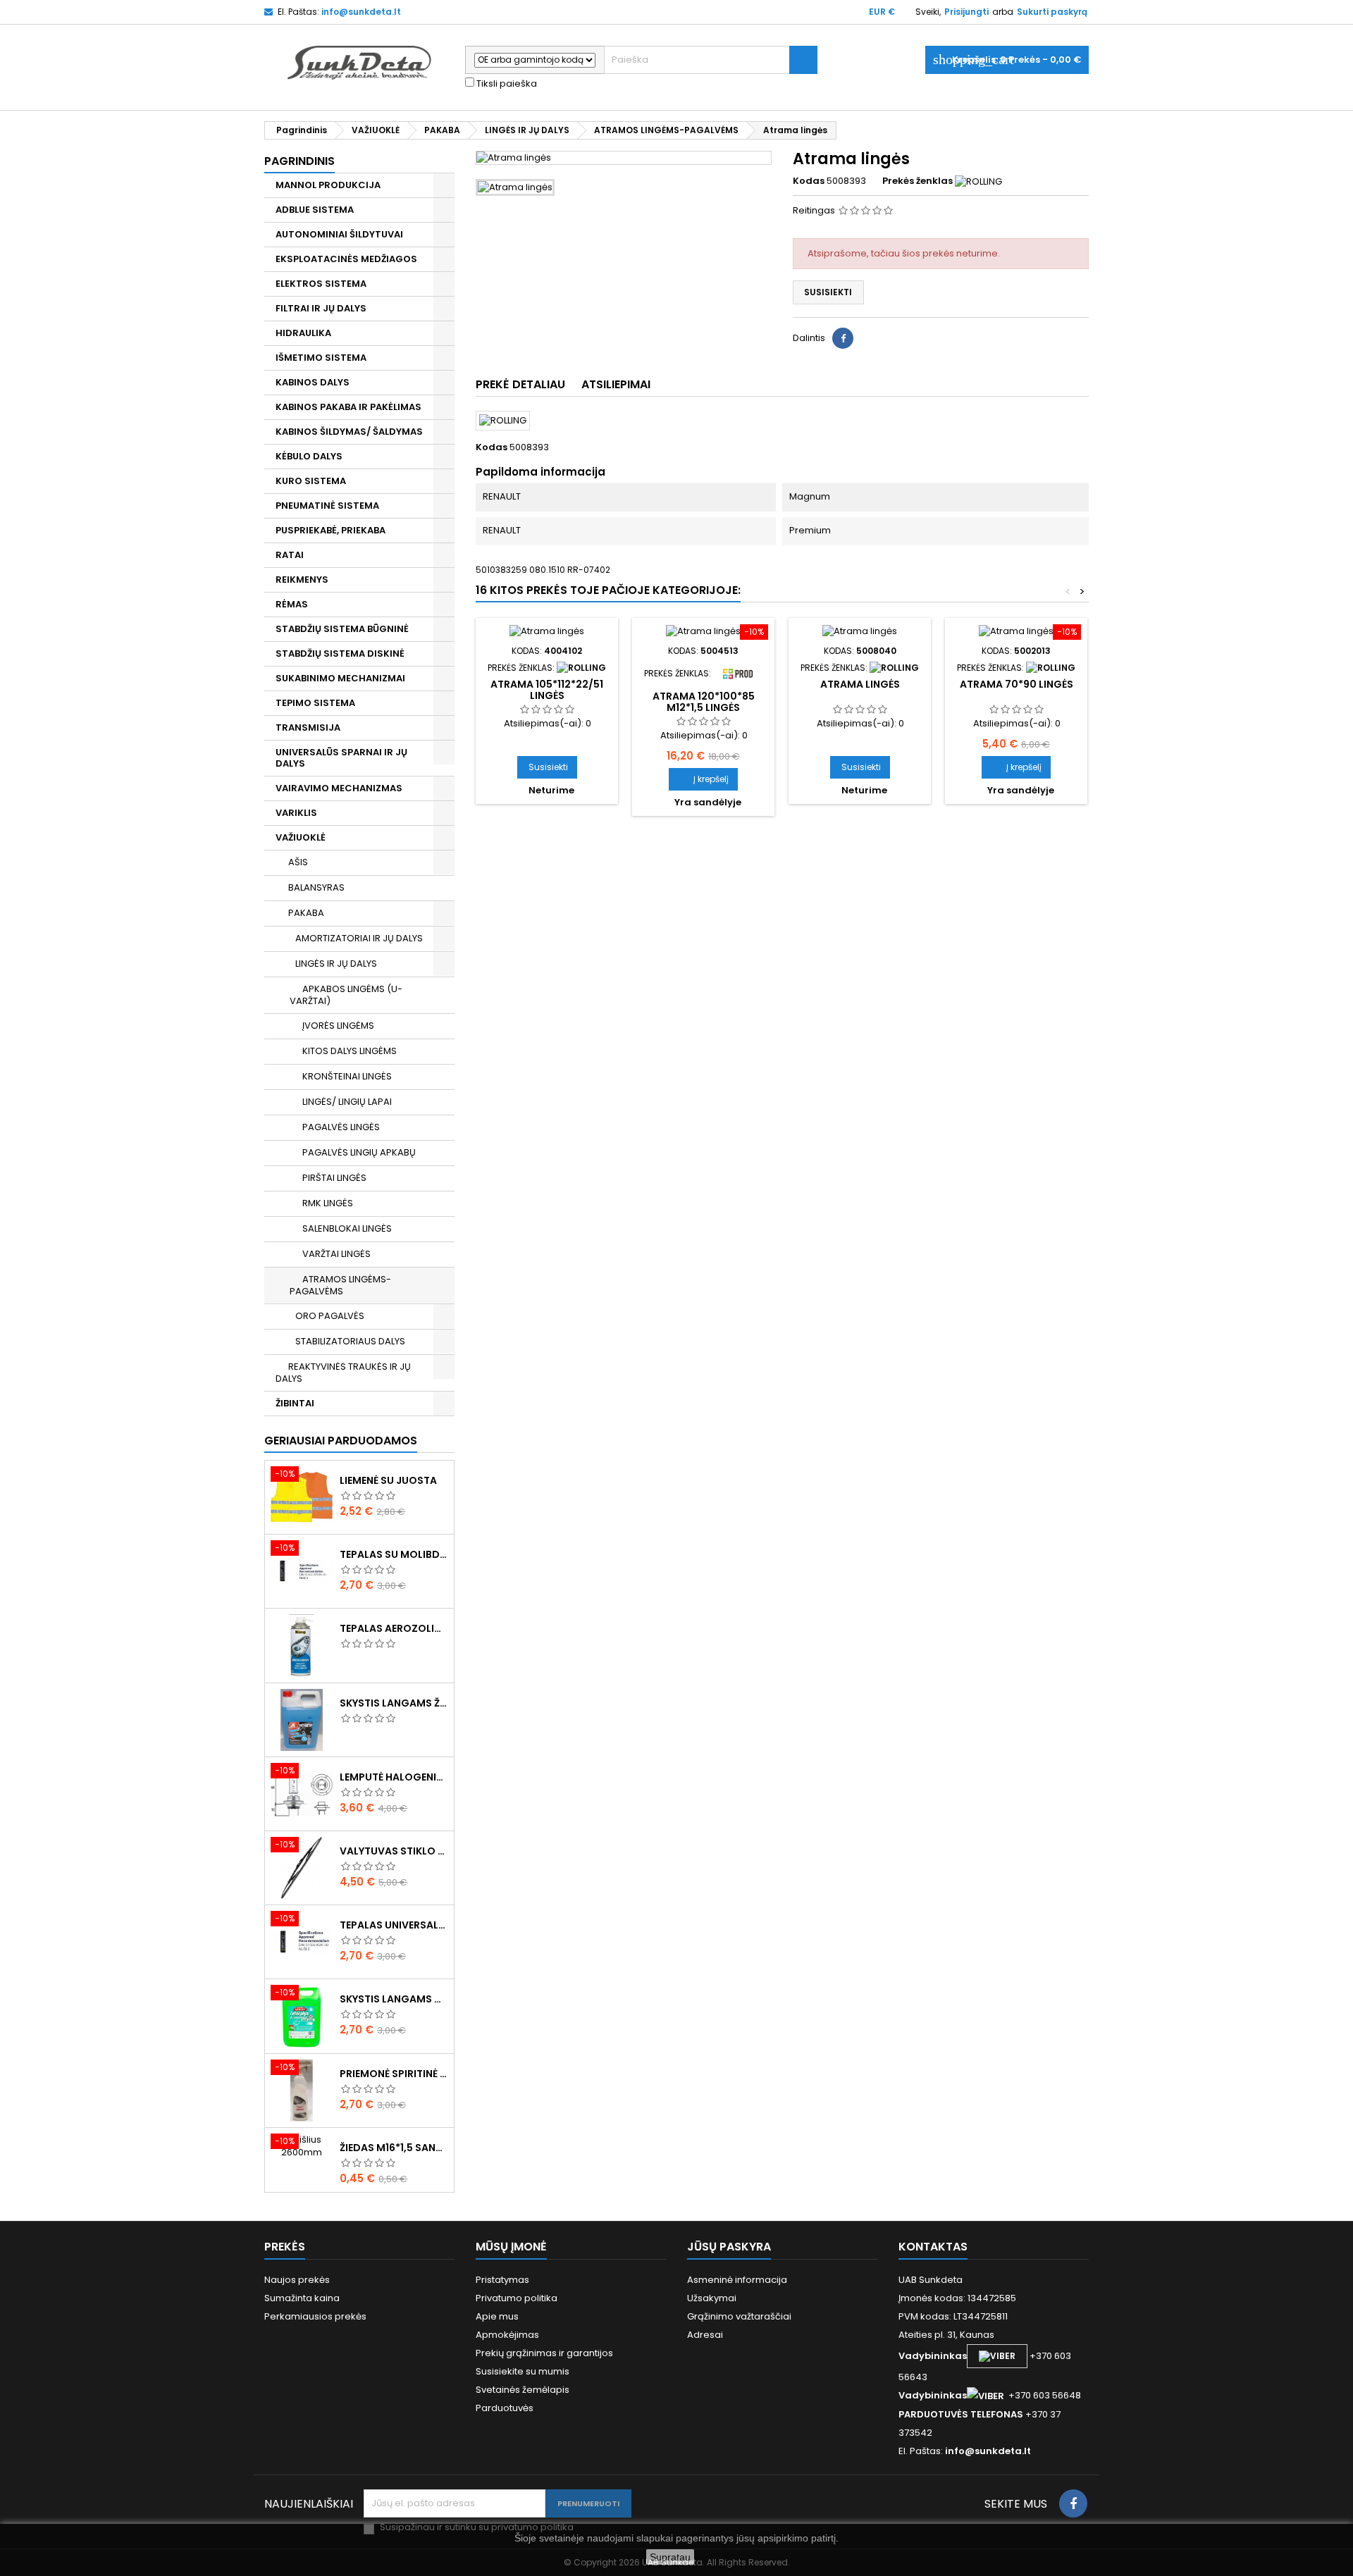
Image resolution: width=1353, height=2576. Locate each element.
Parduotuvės (505, 2408)
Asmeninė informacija (737, 2280)
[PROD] (738, 673)
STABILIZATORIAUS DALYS (350, 1341)
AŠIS (298, 862)
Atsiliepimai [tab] (616, 384)
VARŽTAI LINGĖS (336, 1254)
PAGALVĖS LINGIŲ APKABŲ (359, 1152)
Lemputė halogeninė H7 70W (394, 1777)
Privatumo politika (517, 2298)
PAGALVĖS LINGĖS (341, 1127)
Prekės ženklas (918, 181)
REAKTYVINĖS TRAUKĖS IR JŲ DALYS (343, 1373)
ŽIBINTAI (295, 1403)
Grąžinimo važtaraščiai (739, 2316)
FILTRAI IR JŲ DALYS (321, 308)
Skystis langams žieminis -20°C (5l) (394, 1703)
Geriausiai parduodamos (341, 1441)
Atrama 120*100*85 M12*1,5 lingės (704, 702)
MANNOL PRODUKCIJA (328, 185)
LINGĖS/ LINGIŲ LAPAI (347, 1102)
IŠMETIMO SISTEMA (321, 358)
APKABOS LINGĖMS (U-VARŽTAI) (346, 995)
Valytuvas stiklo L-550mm (394, 1851)
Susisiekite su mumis (523, 2371)
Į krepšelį (703, 779)
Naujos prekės (297, 2280)
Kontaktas (933, 2247)
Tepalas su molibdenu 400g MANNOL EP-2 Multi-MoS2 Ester (394, 1554)
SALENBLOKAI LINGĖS (347, 1228)
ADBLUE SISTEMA (315, 210)
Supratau (670, 2557)
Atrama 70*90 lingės (1017, 684)
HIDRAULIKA (303, 333)
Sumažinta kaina (302, 2298)
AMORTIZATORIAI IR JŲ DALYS (359, 938)
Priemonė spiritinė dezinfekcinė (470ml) (394, 2074)
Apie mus (497, 2316)
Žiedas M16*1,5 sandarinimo (394, 2148)
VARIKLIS (296, 813)
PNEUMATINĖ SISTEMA (327, 506)
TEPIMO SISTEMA (315, 703)
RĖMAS (292, 604)
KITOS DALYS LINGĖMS (350, 1051)
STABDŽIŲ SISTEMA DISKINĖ (340, 654)
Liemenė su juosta (388, 1480)
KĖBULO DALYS (309, 456)
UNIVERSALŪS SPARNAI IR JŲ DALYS (341, 758)
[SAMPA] (1051, 668)
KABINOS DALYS (313, 382)
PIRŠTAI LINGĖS (334, 1178)
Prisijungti (966, 12)
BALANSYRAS (316, 887)
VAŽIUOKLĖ (301, 837)
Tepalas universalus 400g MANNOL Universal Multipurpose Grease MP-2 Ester (394, 1925)
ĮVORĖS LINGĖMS (338, 1026)
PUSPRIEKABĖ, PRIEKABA (330, 530)
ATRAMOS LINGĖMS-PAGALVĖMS (340, 1285)
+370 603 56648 (1045, 2395)
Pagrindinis (299, 161)
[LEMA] (894, 668)
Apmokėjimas (507, 2335)
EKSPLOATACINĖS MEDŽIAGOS (346, 259)
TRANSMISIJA (308, 727)
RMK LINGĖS (328, 1203)
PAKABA (306, 913)
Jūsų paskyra (729, 2247)
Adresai (705, 2335)
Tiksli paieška (506, 84)
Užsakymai (712, 2298)
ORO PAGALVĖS (330, 1316)
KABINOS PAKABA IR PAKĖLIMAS (348, 407)
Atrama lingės (860, 684)
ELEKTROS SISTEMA (321, 284)
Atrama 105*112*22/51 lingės (547, 690)
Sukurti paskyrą (1052, 12)
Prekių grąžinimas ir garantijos (544, 2353)
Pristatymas (502, 2280)
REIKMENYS (302, 580)
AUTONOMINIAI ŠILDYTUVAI (339, 234)
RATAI (290, 555)
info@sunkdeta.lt (361, 12)
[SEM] (581, 668)
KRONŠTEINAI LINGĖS (347, 1076)
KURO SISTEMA (311, 481)
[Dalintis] (843, 338)
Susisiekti (828, 292)
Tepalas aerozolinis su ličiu (394, 1628)
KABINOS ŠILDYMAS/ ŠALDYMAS (349, 432)
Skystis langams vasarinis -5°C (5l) (394, 1999)
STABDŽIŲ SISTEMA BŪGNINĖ (342, 629)
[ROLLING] (978, 181)
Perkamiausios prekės (315, 2316)
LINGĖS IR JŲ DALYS (336, 964)
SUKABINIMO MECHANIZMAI (340, 678)
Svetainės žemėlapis (523, 2390)
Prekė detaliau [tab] (520, 384)
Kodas (809, 181)
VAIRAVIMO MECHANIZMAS (339, 788)
